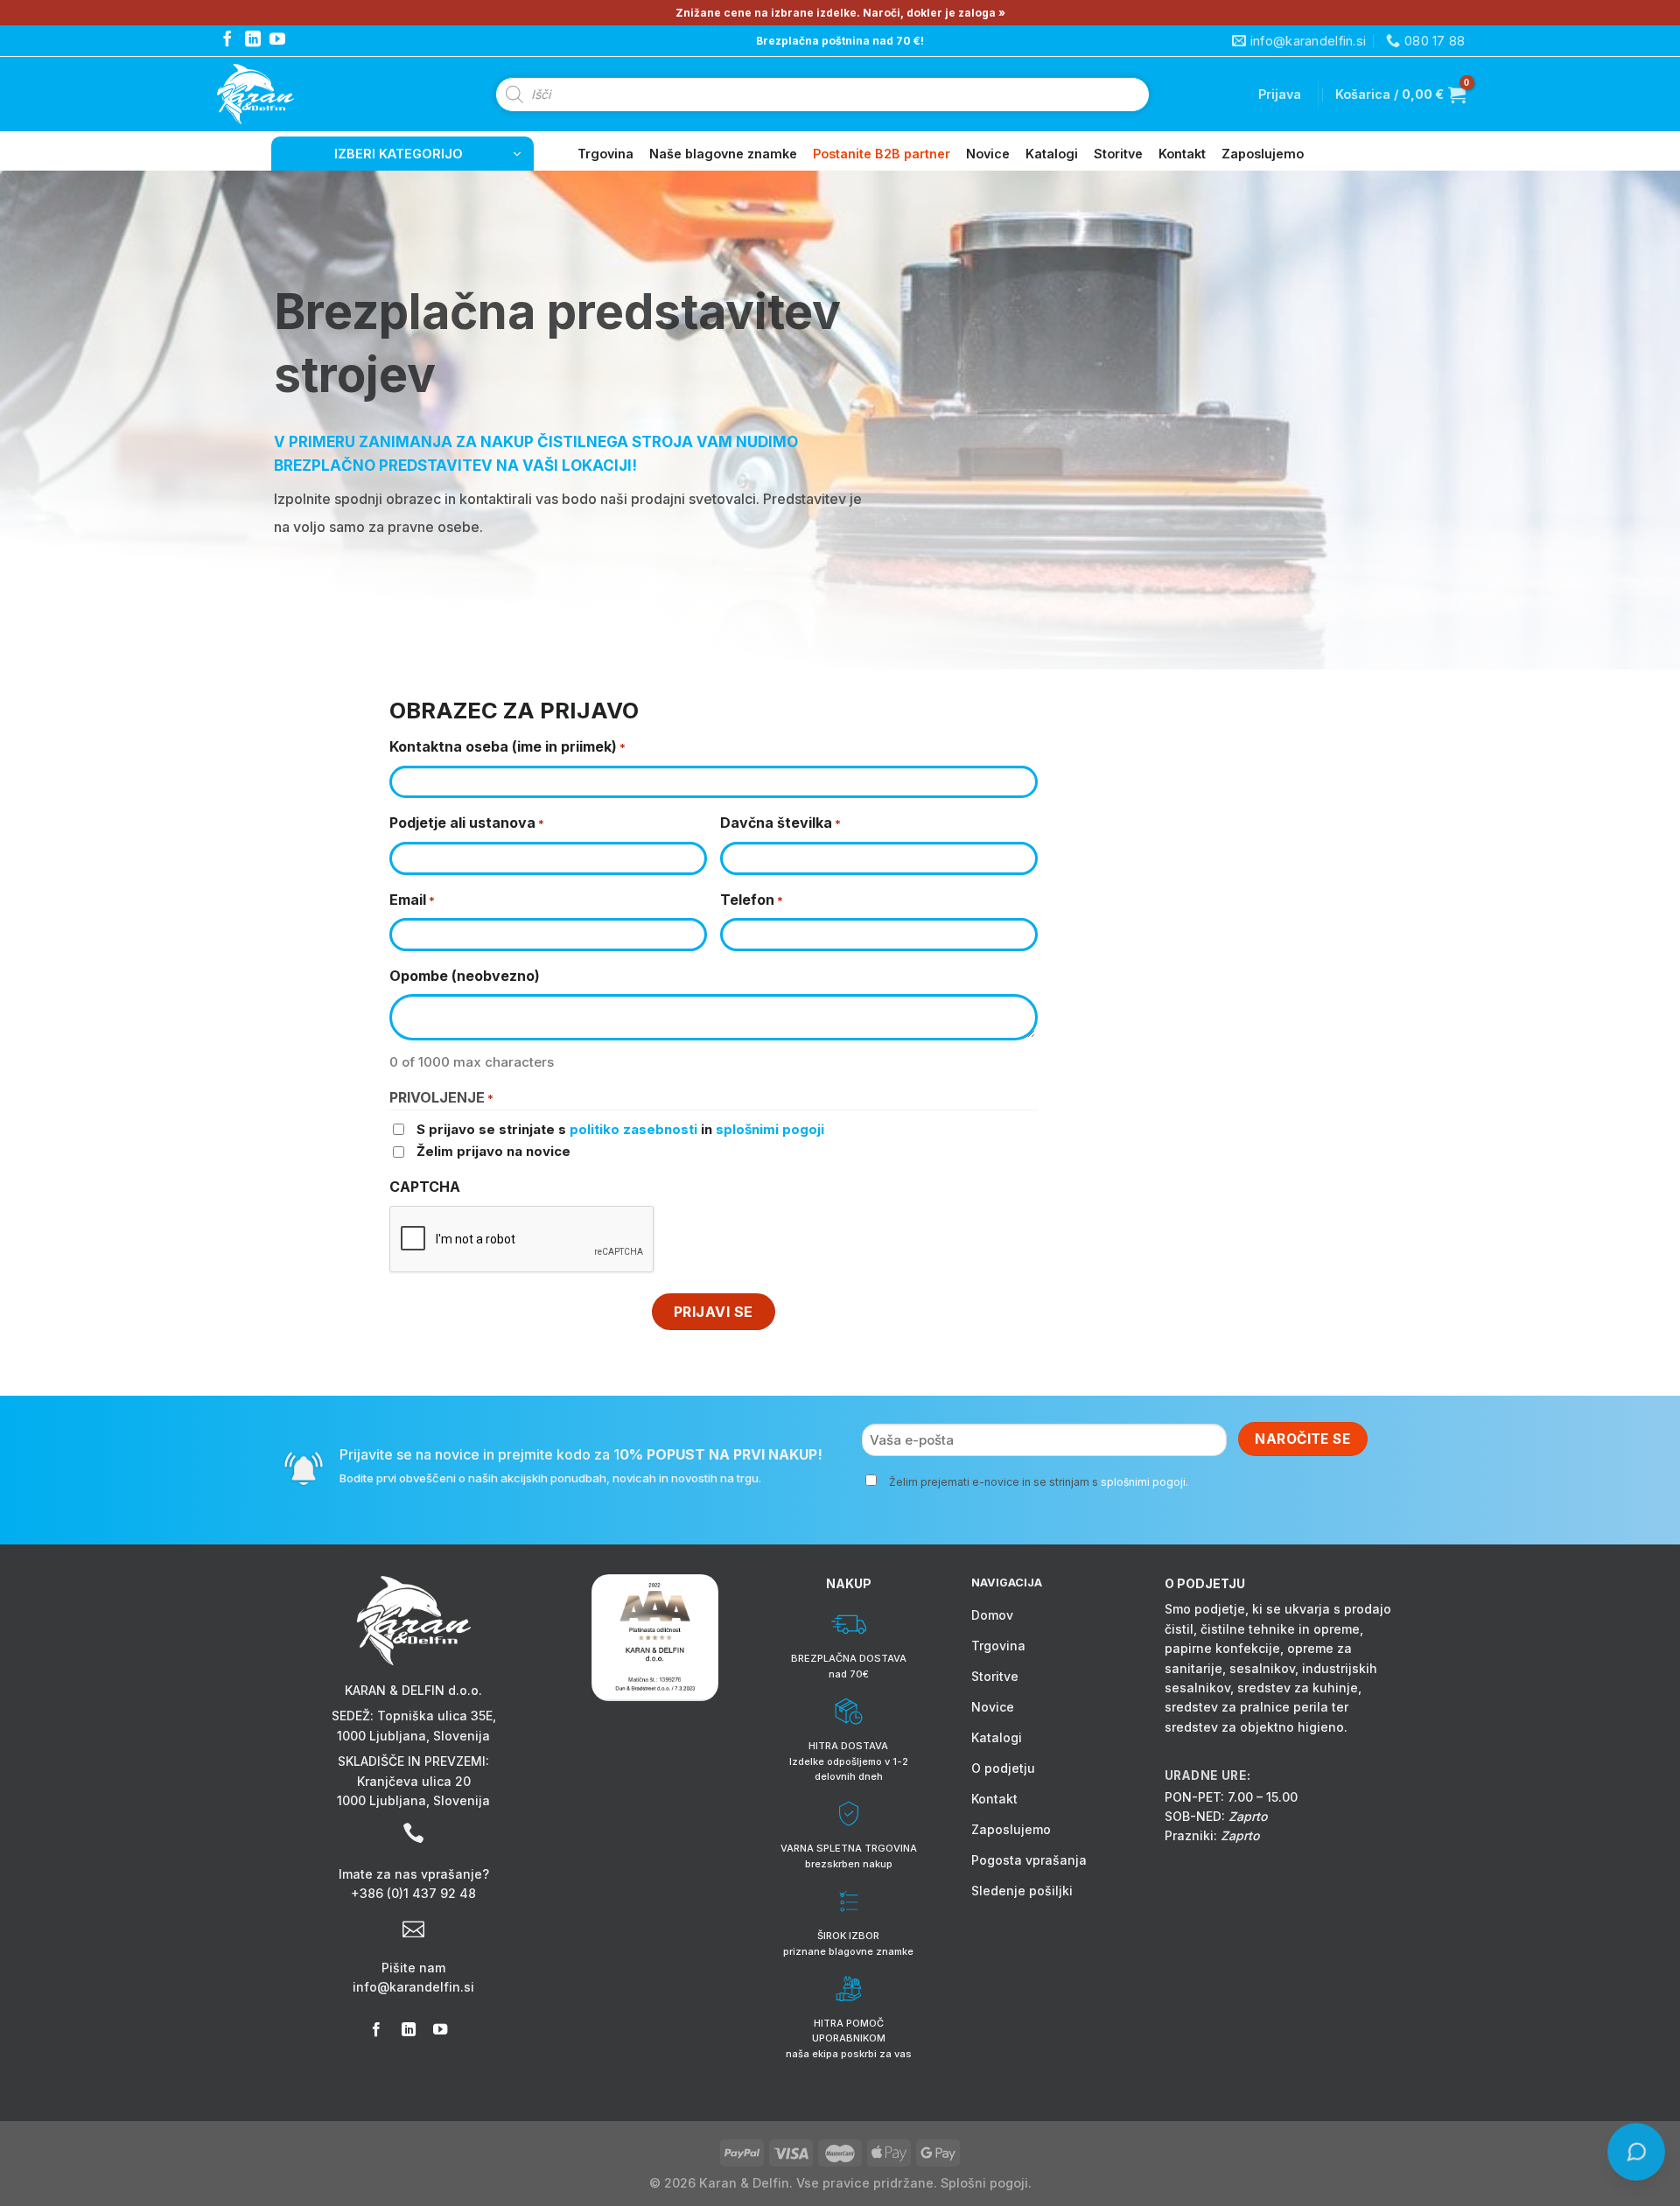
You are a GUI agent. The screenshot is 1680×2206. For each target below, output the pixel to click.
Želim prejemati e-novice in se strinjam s (1039, 1482)
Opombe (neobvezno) (465, 976)
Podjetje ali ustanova (467, 823)
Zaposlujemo (1263, 154)
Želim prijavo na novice (493, 1151)
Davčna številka (780, 823)
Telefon (752, 900)
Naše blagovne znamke (723, 154)
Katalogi (1052, 154)
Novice (988, 154)
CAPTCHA (425, 1187)
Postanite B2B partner (882, 154)
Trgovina (605, 154)
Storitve (1118, 154)
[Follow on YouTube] (277, 40)
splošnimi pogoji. (1144, 1482)
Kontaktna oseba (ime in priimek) (507, 746)
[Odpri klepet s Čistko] (1637, 2153)
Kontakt (1182, 154)
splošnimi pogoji (770, 1129)
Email (412, 900)
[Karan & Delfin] (287, 94)
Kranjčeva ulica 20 (414, 1781)
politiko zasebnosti (633, 1129)
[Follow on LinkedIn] (253, 40)
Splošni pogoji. (986, 2183)
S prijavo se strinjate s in (620, 1129)
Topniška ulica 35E (435, 1716)
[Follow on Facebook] (227, 40)
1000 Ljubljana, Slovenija (413, 1736)
